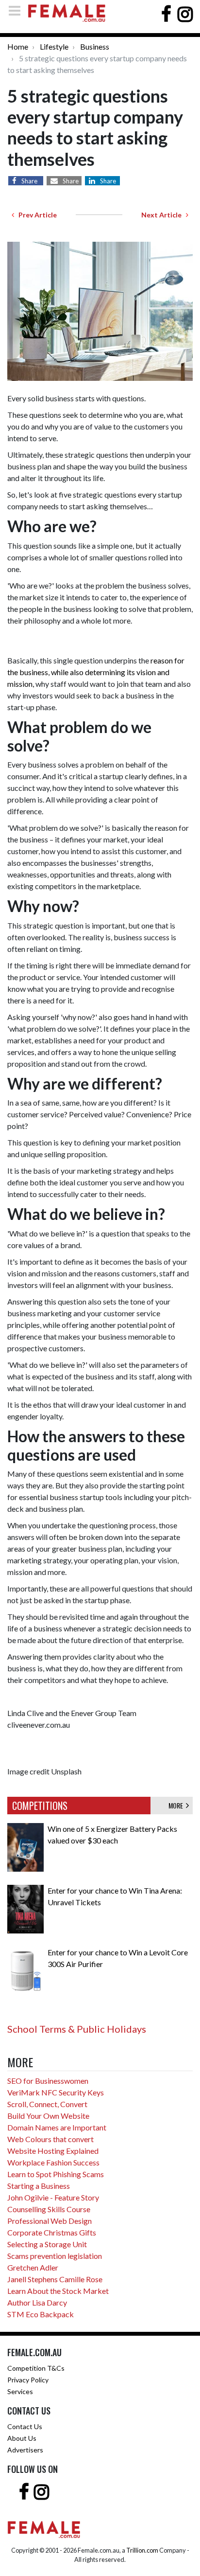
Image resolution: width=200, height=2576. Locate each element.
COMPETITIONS (40, 1806)
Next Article (164, 215)
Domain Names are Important (57, 2127)
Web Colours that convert (50, 2139)
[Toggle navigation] (17, 10)
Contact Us (25, 2426)
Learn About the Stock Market (58, 2291)
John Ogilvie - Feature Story (53, 2197)
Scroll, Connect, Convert (47, 2104)
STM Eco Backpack (41, 2314)
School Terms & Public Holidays (77, 2029)
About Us (22, 2438)
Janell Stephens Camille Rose (55, 2279)
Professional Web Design (50, 2221)
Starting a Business (39, 2186)
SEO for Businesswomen (48, 2081)
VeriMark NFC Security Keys (56, 2092)
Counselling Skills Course (49, 2209)
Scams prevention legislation (55, 2256)
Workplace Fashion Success (53, 2162)
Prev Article (35, 215)
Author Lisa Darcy (37, 2302)
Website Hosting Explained (53, 2151)
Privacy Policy (28, 2380)
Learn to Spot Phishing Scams (56, 2174)
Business (95, 46)
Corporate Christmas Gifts (52, 2232)
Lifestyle (54, 46)
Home (18, 46)
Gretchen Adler (33, 2267)
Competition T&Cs (36, 2368)
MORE (177, 1805)
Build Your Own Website (48, 2116)
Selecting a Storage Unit (47, 2244)
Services (20, 2391)
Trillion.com (142, 2550)
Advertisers (25, 2450)
